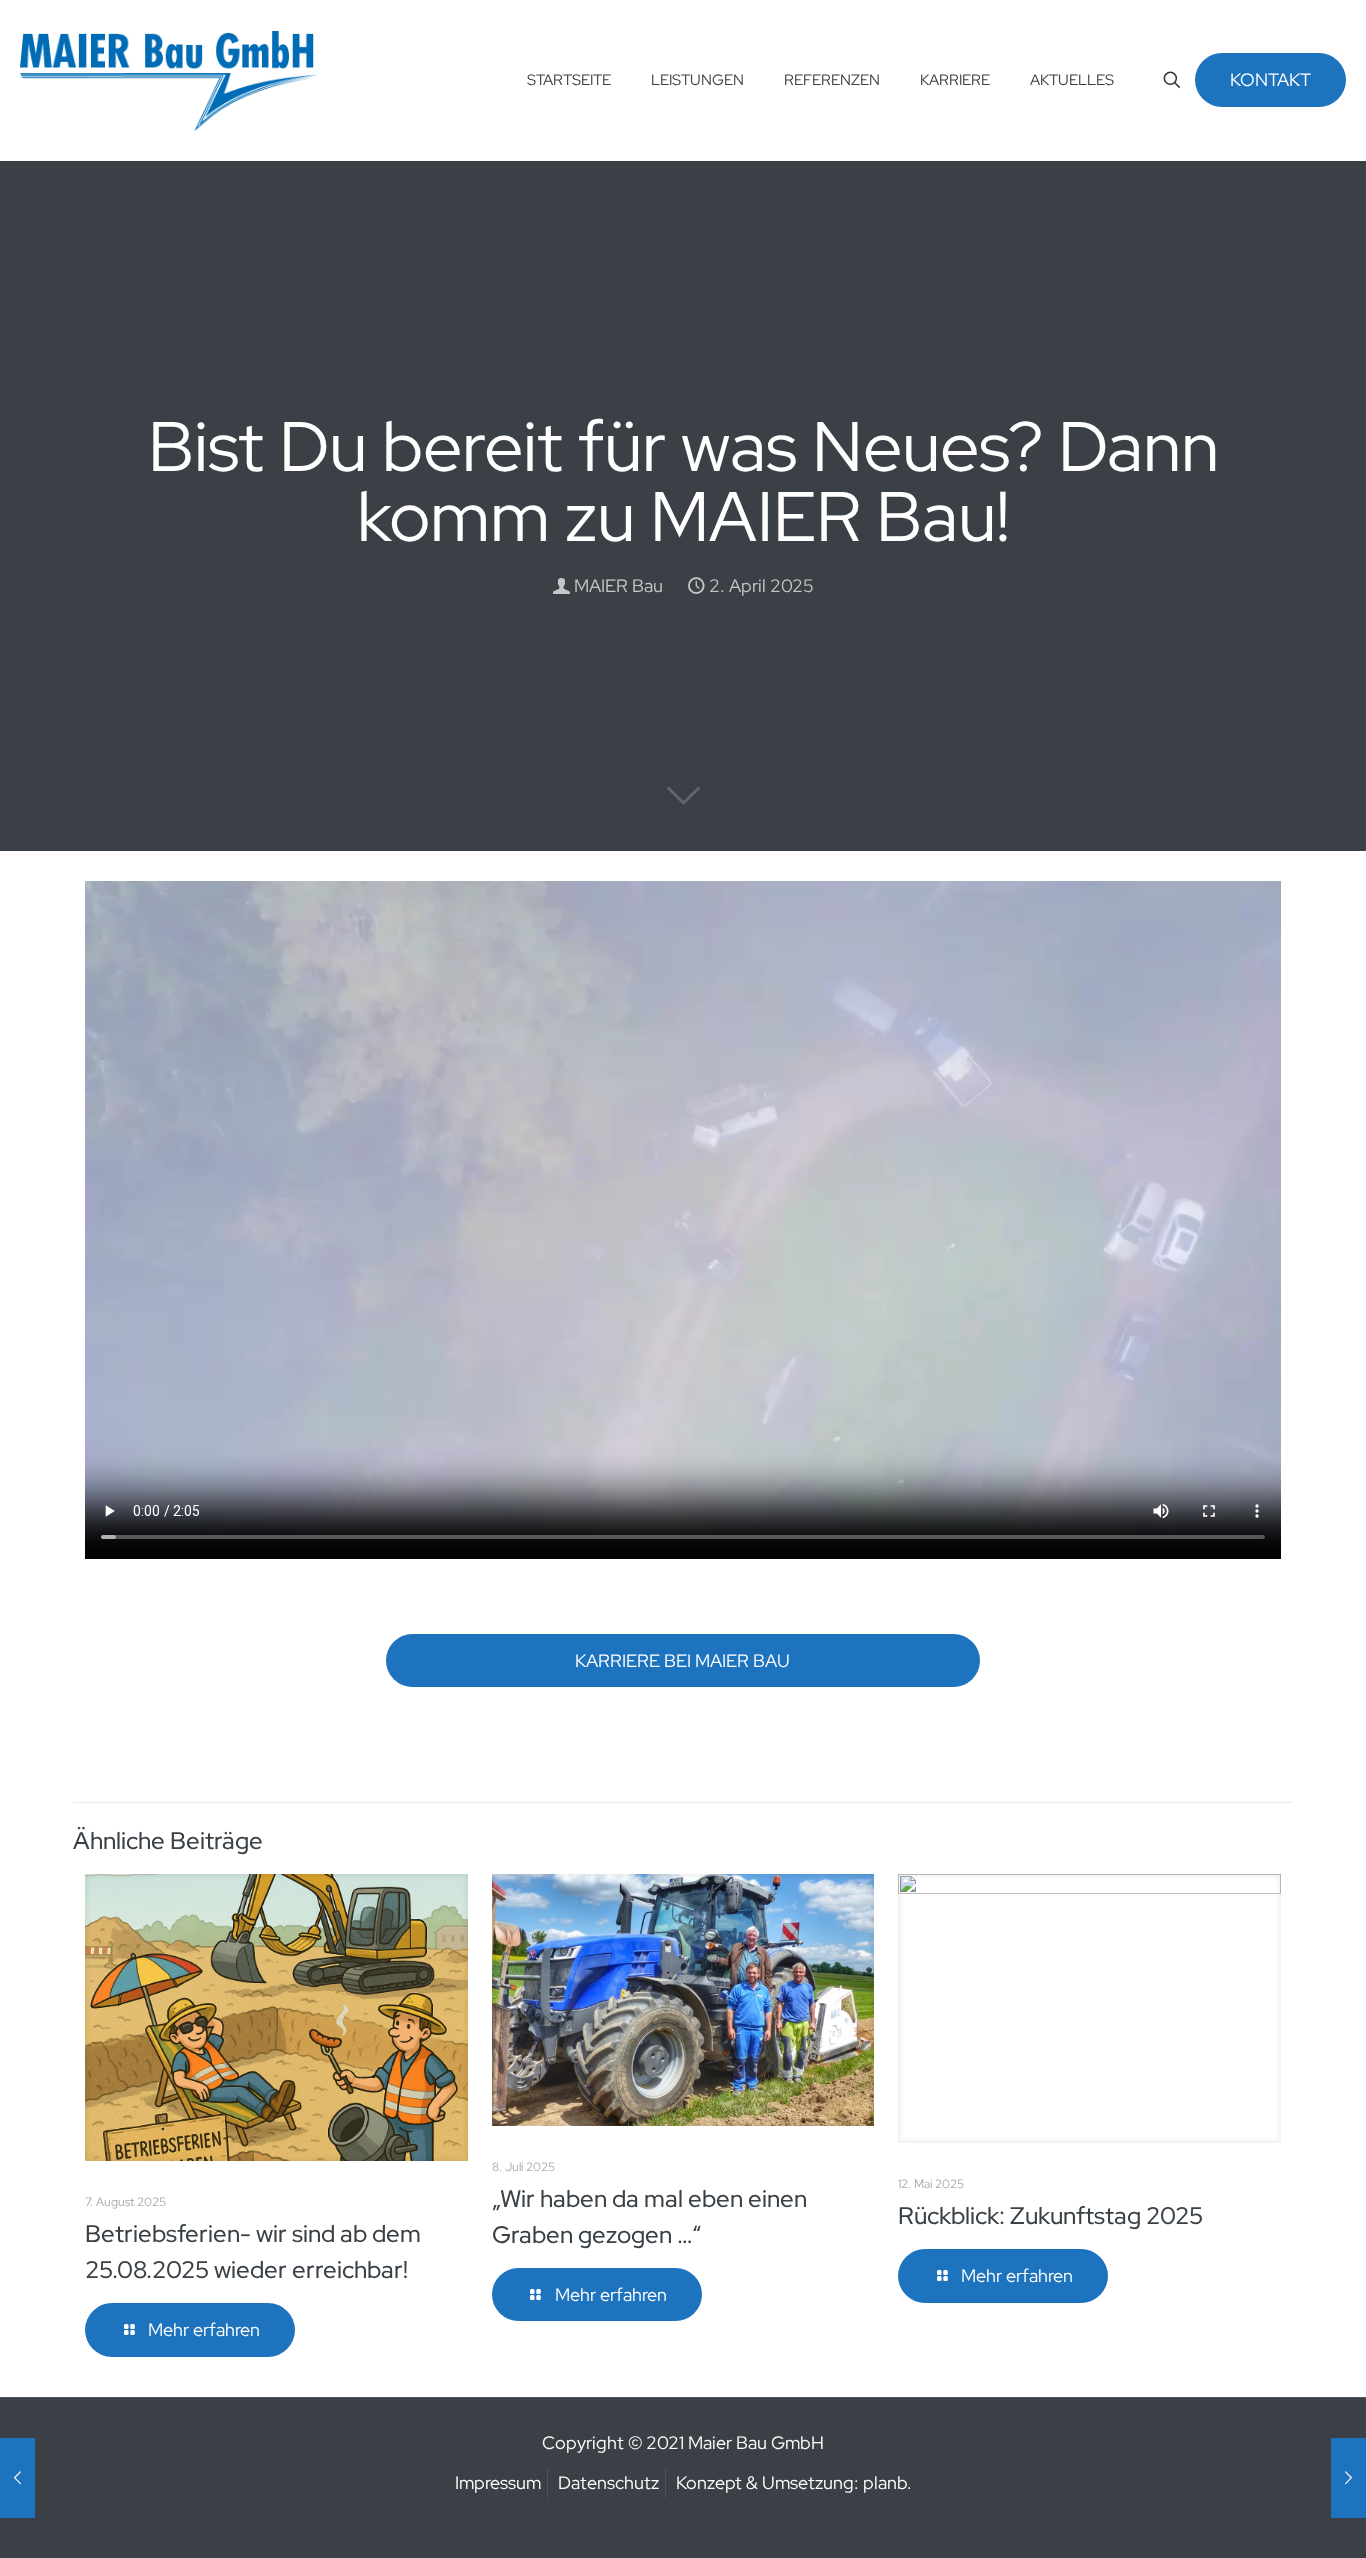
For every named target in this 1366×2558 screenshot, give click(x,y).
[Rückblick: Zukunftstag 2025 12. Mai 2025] (1348, 2478)
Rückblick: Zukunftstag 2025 (1050, 2215)
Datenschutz (608, 2482)
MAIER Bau (618, 585)
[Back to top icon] (1270, 2517)
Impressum (498, 2482)
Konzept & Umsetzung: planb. (794, 2482)
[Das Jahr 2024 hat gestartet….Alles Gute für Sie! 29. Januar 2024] (17, 2478)
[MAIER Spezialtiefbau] (168, 80)
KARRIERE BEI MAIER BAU (682, 1660)
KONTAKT (1270, 79)
